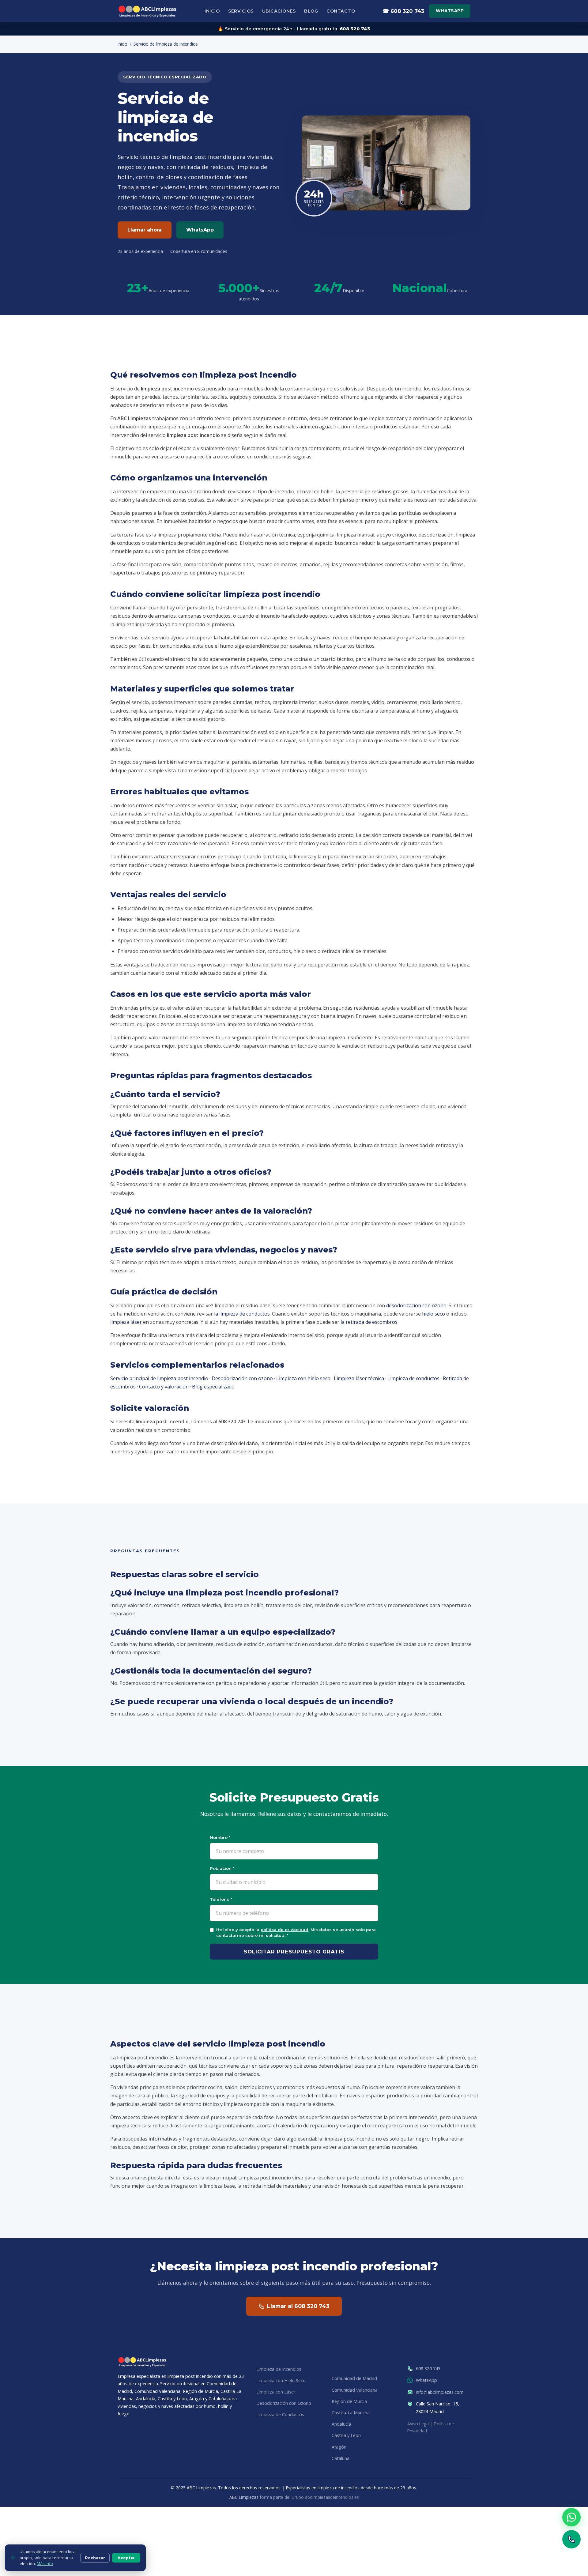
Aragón (339, 2447)
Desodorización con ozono (242, 1378)
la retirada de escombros (369, 1322)
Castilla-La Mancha (351, 2413)
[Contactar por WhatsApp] (571, 2517)
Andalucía (341, 2424)
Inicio (212, 11)
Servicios (241, 11)
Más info (45, 2563)
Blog (311, 11)
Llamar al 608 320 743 (298, 2306)
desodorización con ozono (416, 1305)
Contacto (341, 11)
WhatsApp (450, 11)
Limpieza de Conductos (280, 2415)
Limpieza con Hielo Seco (281, 2380)
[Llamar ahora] (571, 2539)
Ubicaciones (279, 11)
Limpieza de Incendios (279, 2369)
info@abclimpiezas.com (440, 2392)
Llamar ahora (145, 230)
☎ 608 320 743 (403, 11)
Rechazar (95, 2558)
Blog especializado (213, 1387)
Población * (222, 1868)
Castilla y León (346, 2436)
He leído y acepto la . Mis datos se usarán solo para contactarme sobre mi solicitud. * (296, 1932)
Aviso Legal (418, 2424)
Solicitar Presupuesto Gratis (294, 1952)
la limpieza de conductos (242, 1314)
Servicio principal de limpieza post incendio (159, 1378)
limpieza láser (126, 1322)
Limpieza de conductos (413, 1378)
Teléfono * (221, 1899)
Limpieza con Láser (276, 2392)
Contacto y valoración (164, 1387)
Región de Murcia (349, 2401)
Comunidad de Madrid (354, 2379)
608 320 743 (355, 29)
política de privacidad (285, 1930)
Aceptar (126, 2558)
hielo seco (433, 1314)
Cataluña (341, 2458)
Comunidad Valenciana (355, 2390)
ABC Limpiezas (244, 2497)
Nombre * (220, 1837)
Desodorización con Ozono (284, 2403)
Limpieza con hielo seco (303, 1378)
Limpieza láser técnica (359, 1378)
